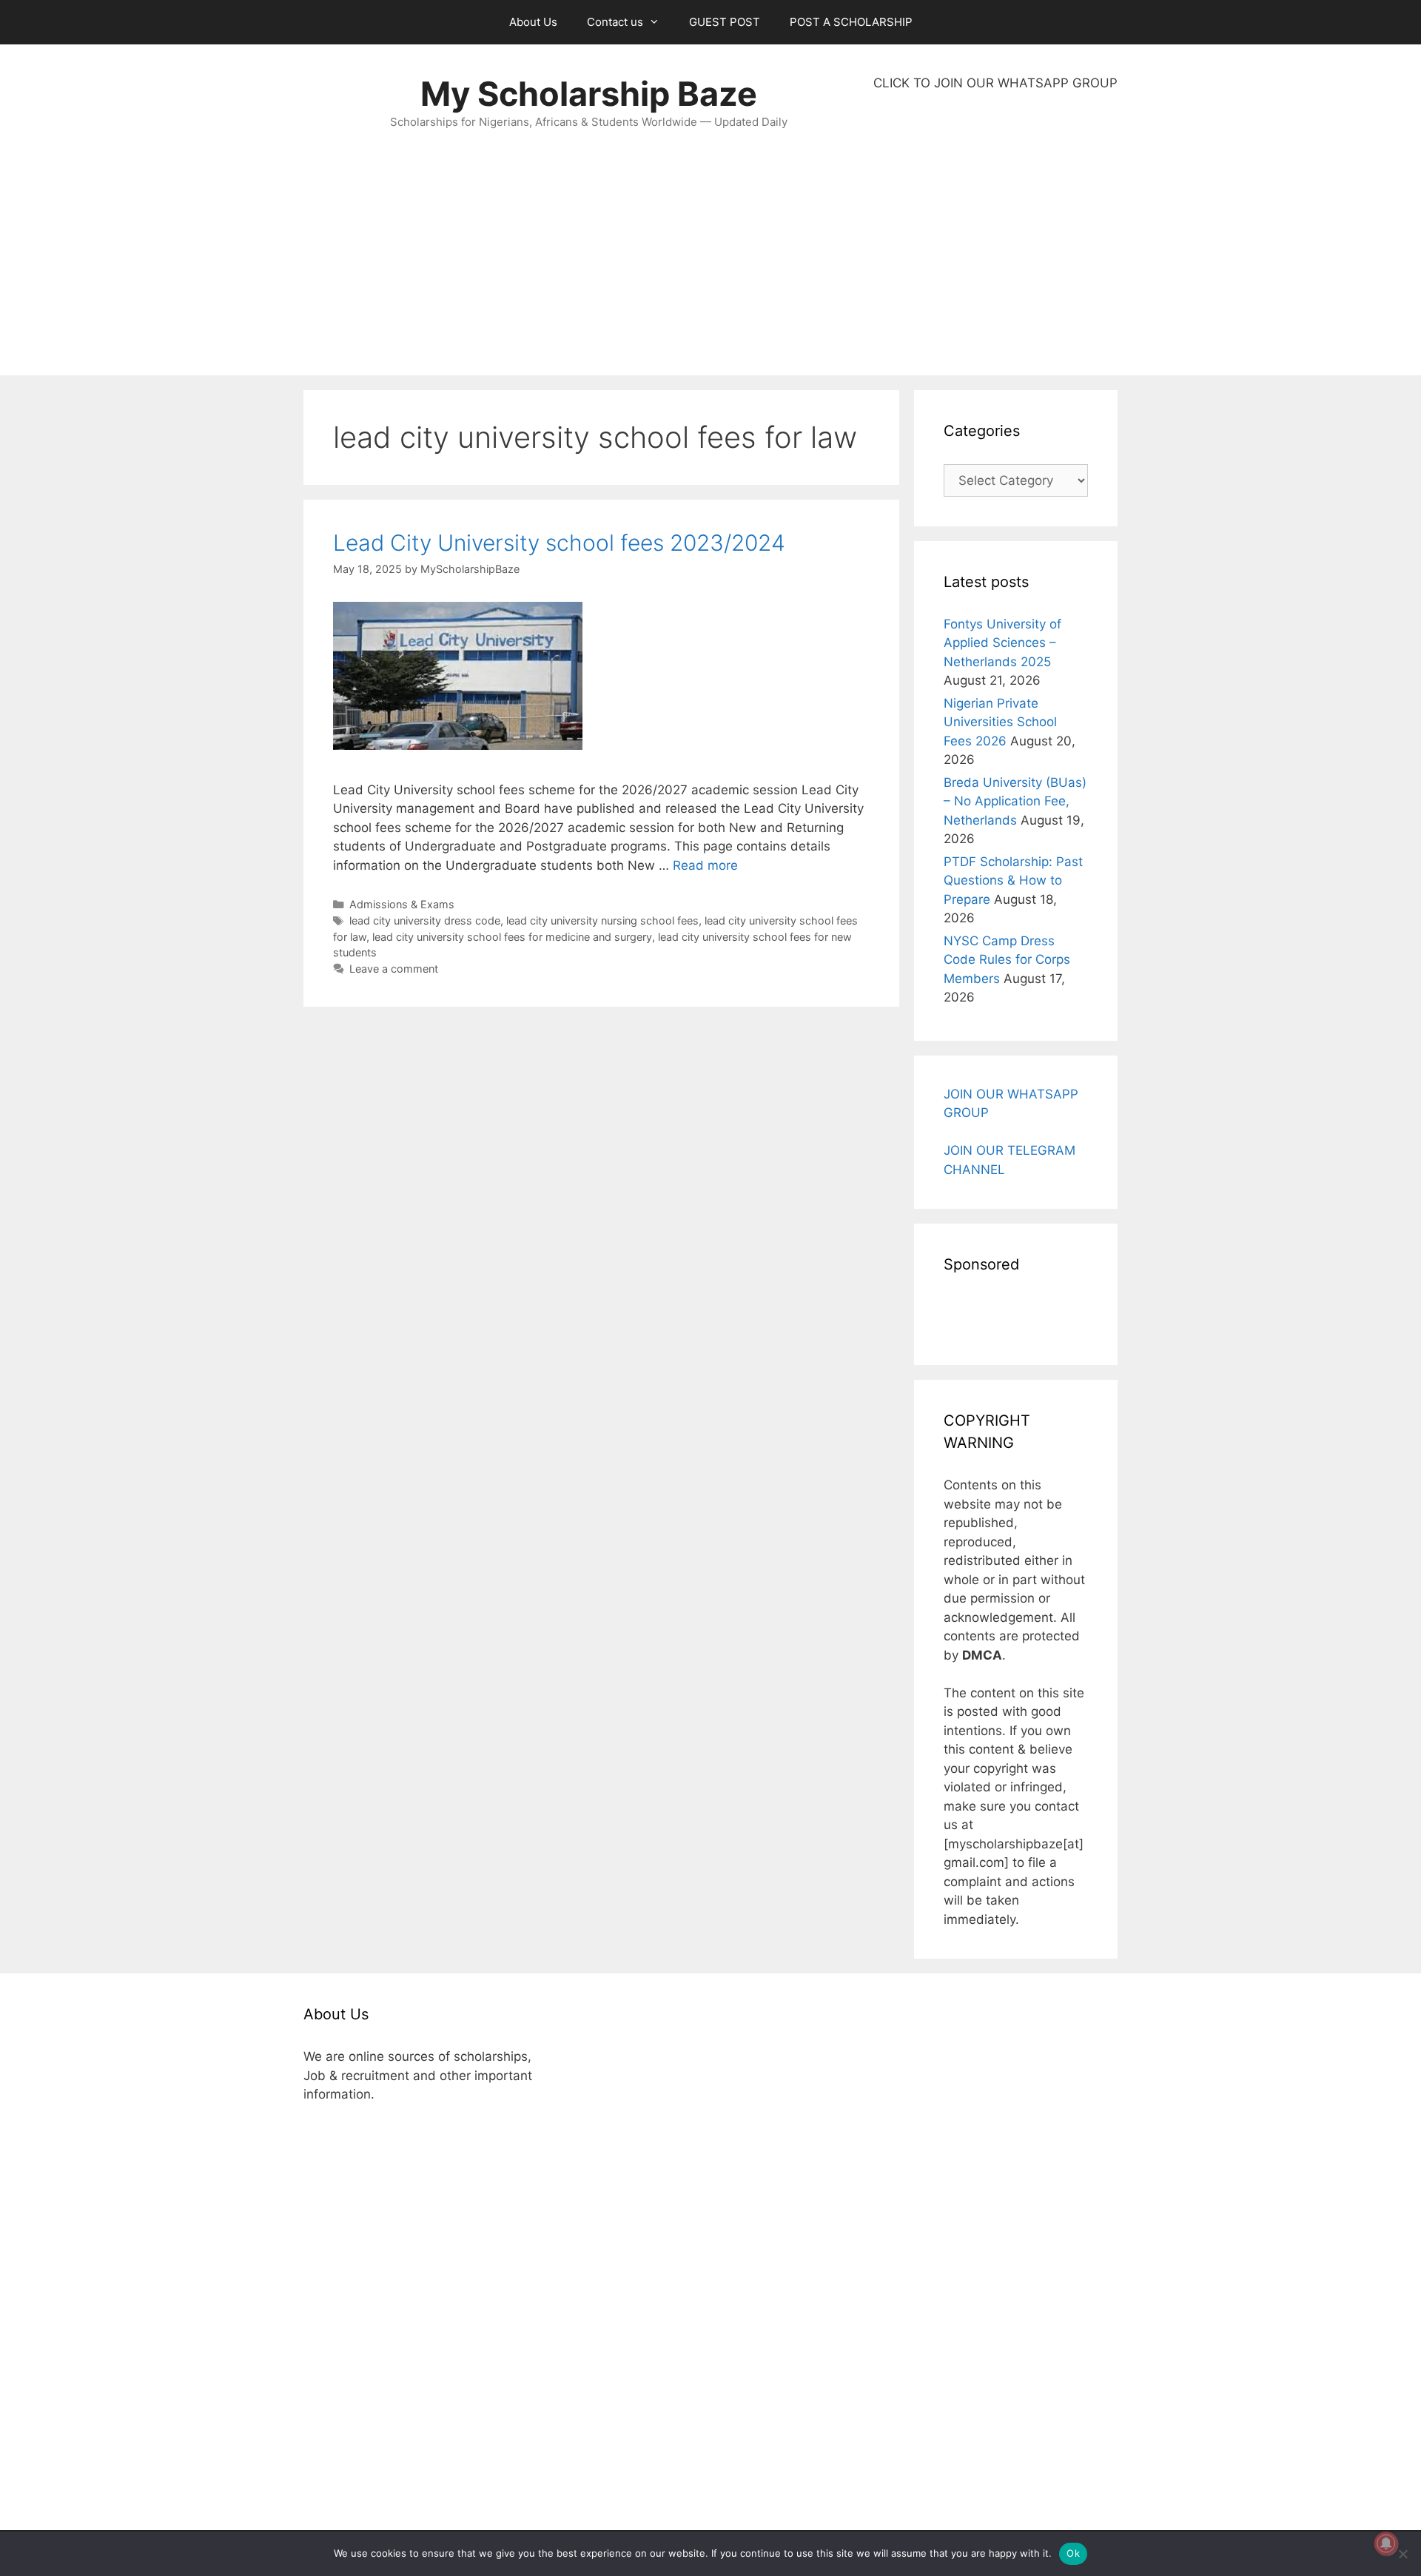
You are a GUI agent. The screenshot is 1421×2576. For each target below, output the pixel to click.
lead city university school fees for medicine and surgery (512, 937)
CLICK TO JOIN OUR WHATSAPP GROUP (995, 83)
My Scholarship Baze (589, 94)
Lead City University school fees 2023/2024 (559, 543)
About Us (533, 22)
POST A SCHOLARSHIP (851, 22)
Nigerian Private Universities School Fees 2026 (1000, 722)
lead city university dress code (425, 920)
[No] (1402, 2554)
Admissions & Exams (402, 904)
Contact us (615, 22)
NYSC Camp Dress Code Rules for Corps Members (1007, 960)
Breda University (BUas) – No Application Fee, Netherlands (1015, 801)
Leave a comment (394, 969)
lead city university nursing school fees (602, 920)
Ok (1073, 2553)
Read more (705, 865)
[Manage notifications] (1386, 2543)
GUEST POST (725, 22)
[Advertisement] (995, 234)
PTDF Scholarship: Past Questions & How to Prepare (1013, 881)
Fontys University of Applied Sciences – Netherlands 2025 (1002, 643)
